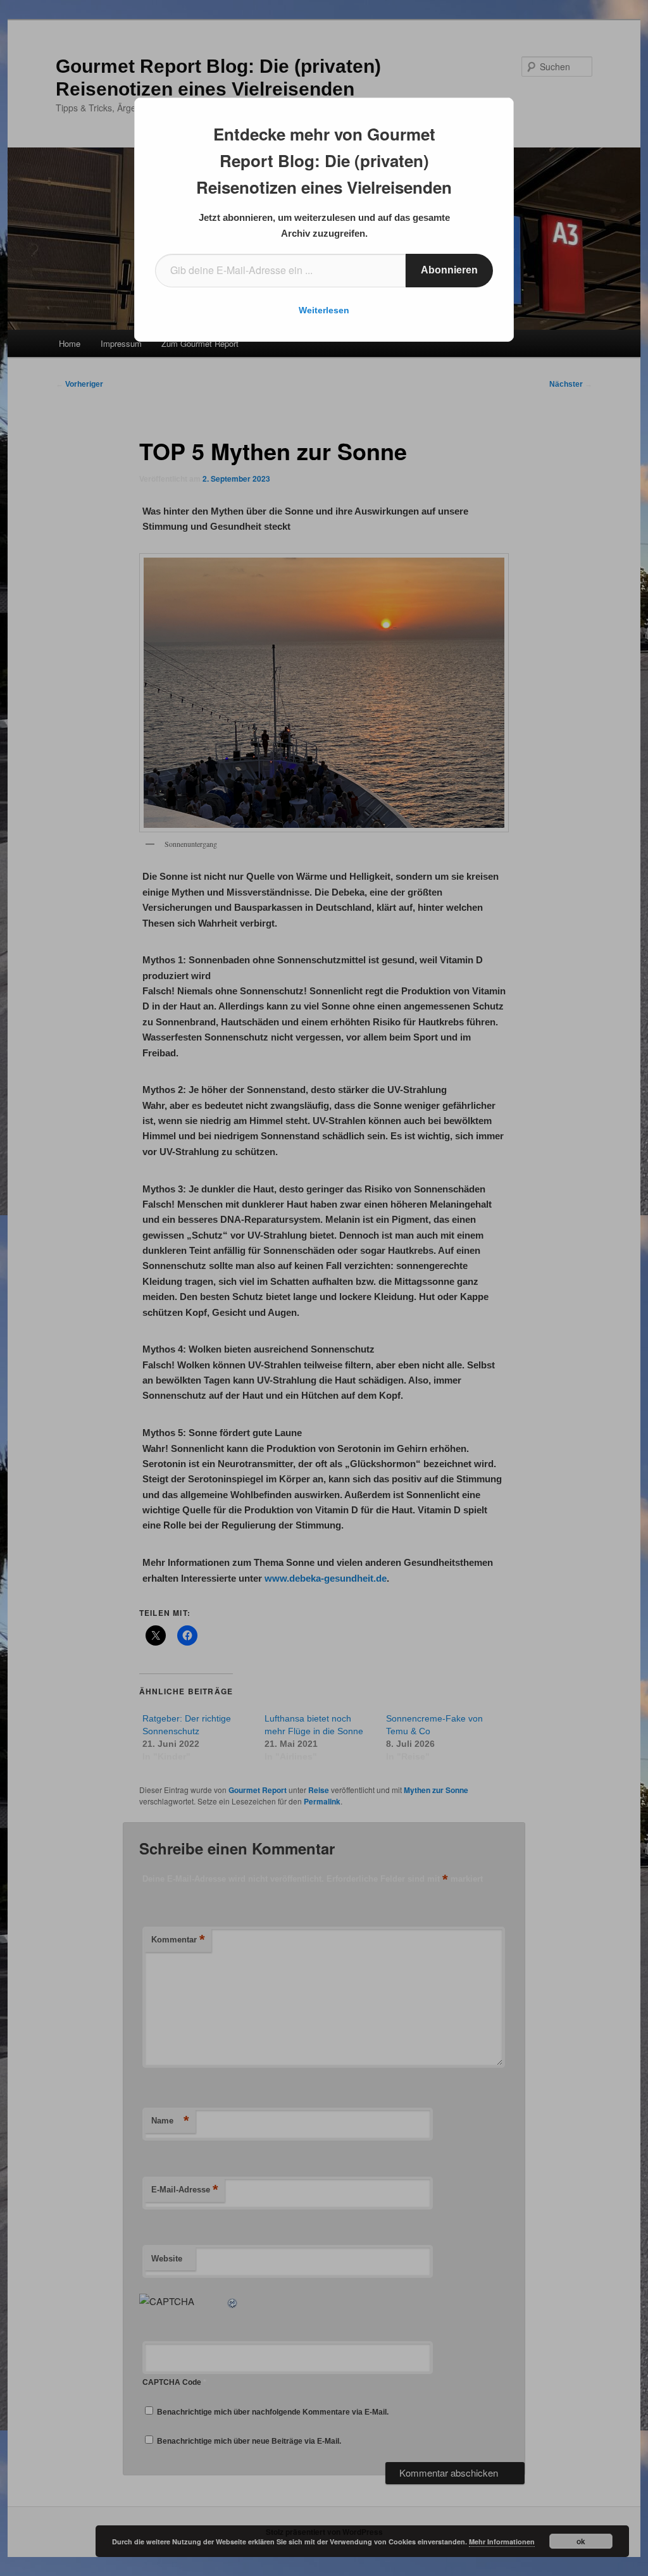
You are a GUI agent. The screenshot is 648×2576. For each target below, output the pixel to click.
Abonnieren (449, 270)
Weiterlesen (324, 310)
